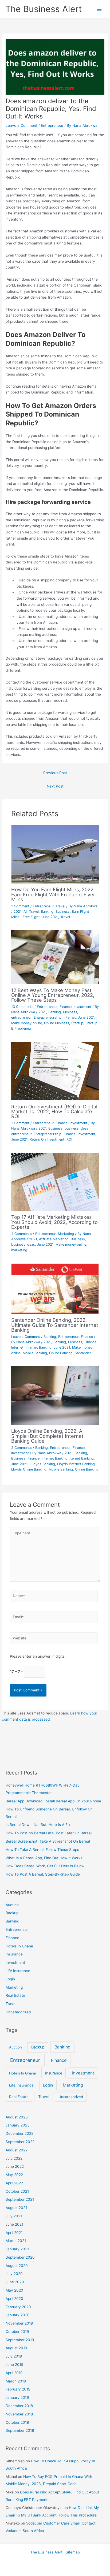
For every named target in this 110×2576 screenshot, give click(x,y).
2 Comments (21, 1448)
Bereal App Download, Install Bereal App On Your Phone (53, 1801)
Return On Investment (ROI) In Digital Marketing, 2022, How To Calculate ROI (54, 1111)
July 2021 (14, 2216)
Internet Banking (39, 1347)
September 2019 (20, 2340)
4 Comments (21, 1234)
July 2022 (14, 2158)
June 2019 (15, 2365)
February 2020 (18, 2307)
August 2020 (17, 2266)
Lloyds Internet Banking (76, 1464)
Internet (70, 1017)
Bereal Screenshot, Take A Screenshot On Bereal (48, 1841)
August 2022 (17, 2150)
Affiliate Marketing (54, 1239)
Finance (66, 1007)
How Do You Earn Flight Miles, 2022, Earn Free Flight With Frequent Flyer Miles (53, 894)
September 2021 (20, 2199)
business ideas (76, 1128)
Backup (12, 1913)
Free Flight (31, 917)
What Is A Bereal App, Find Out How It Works (44, 1858)
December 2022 (19, 2133)
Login (10, 1979)
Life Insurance (18, 1971)
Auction (12, 1905)
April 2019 (14, 2373)
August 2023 (17, 2117)
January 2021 (17, 2249)
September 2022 (20, 2142)
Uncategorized (18, 2012)
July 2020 (14, 2274)
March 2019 (16, 2381)
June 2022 (15, 2166)
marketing (19, 1250)
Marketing (66, 1234)
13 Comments (22, 1007)
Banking (47, 912)
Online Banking (61, 1353)
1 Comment (20, 906)
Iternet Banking (82, 1458)
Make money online (27, 1023)
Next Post (55, 786)
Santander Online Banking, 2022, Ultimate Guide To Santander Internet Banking (55, 1325)
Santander (83, 1353)
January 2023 (18, 2125)
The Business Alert (44, 9)
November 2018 (19, 2414)
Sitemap (73, 2552)
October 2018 (17, 2422)
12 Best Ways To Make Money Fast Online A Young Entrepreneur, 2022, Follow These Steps (53, 995)
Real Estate (15, 1995)
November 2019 (19, 2323)
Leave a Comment (21, 125)
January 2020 (18, 2315)
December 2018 (19, 2406)
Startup (77, 1023)
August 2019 (16, 2348)
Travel (60, 906)
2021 (17, 912)
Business (63, 912)
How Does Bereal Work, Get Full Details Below (45, 1866)
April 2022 (14, 2183)
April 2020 (14, 2299)
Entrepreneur (52, 125)
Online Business (57, 1023)
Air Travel (31, 912)
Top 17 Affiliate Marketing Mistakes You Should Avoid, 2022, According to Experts (54, 1222)
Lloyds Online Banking (29, 1469)
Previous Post (55, 773)
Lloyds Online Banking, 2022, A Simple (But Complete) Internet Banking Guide (47, 1436)
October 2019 (17, 2332)
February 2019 (18, 2389)
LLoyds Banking (42, 1464)
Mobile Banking (35, 1353)
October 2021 (17, 2191)
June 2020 (15, 2282)
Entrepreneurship (48, 1017)
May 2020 (14, 2290)
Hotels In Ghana (19, 1946)
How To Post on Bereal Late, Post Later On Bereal (49, 1833)
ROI (69, 1139)
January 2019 (17, 2397)
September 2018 (20, 2430)
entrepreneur (21, 1017)
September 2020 (20, 2257)
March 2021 (16, 2241)
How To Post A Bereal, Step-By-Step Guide (43, 1874)
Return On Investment (47, 1139)
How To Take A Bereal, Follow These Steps (42, 1850)
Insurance (14, 1954)
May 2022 (14, 2175)
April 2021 (14, 2233)
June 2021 (50, 917)
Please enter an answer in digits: (38, 1656)
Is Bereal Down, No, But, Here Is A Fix (38, 1825)
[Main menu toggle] (99, 9)
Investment (82, 1007)
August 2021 (16, 2208)
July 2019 (14, 2356)
